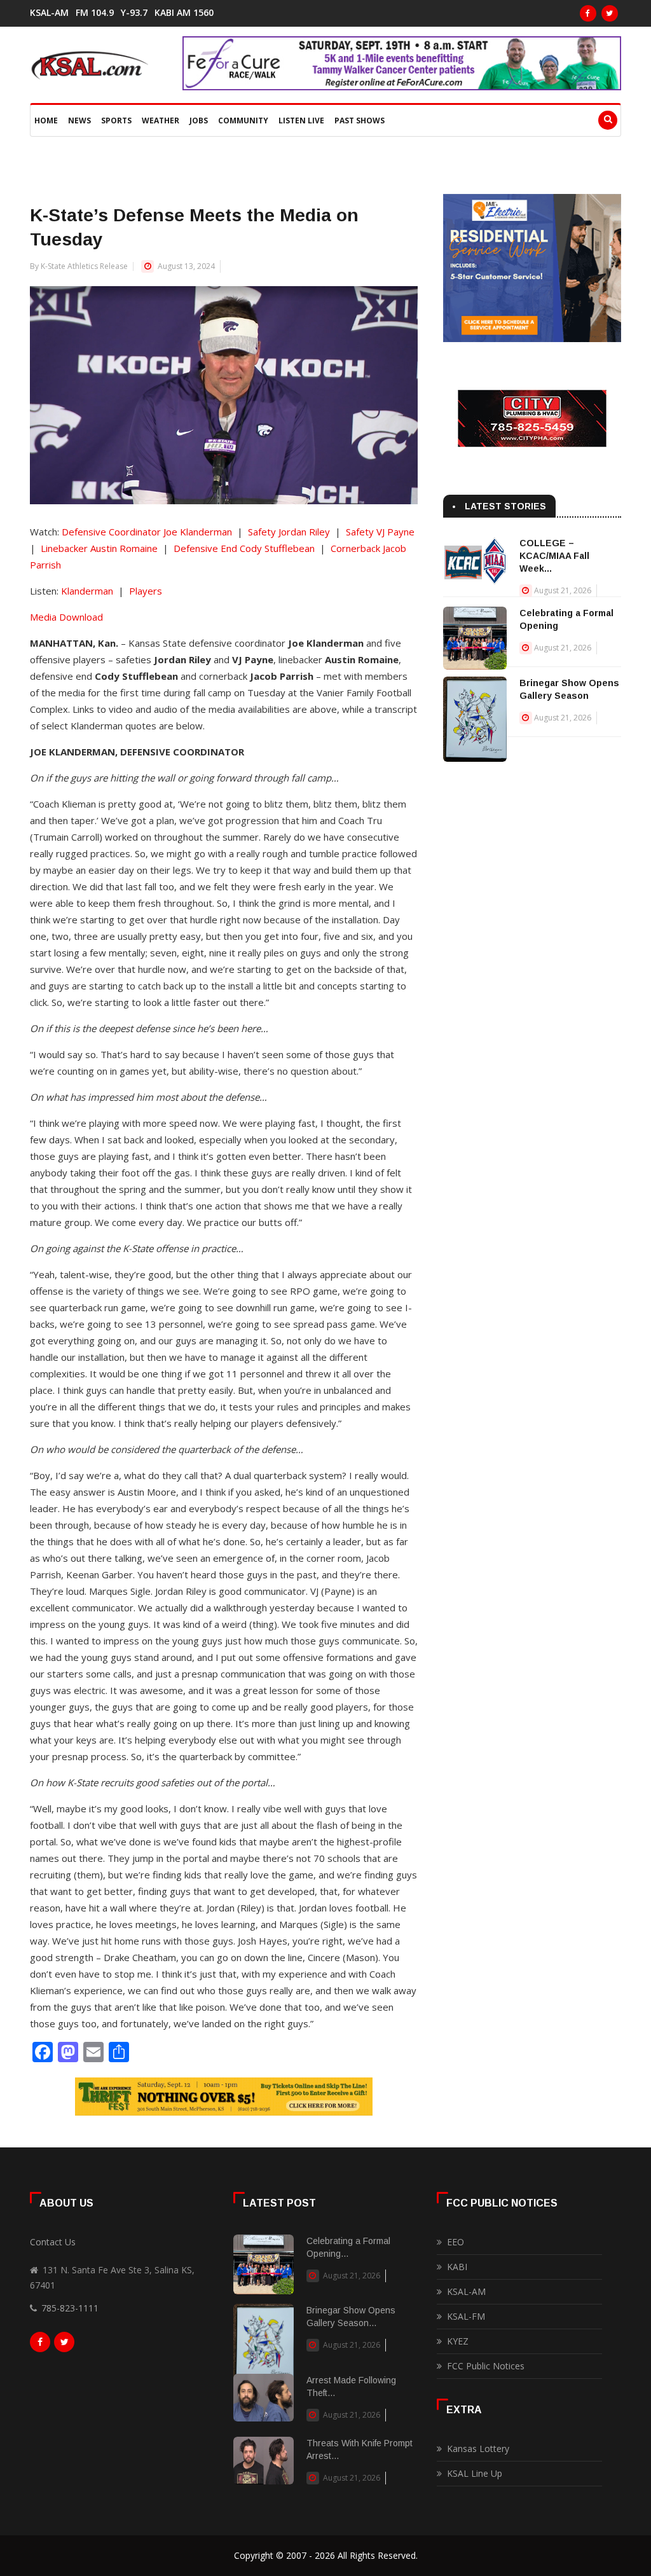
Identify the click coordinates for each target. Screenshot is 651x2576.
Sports (116, 121)
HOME (46, 121)
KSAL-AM (49, 13)
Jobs (199, 121)
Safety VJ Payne (380, 532)
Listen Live (301, 121)
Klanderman (87, 591)
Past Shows (360, 121)
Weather (161, 121)
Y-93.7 (134, 13)
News (79, 121)
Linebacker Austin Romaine (99, 548)
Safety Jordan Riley (289, 532)
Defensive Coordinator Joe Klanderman (147, 532)
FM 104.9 (95, 13)
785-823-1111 (70, 2308)
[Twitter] (610, 13)
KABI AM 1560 (184, 13)
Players (146, 591)
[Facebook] (588, 13)
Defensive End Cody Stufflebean (244, 548)
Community (243, 121)
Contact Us (53, 2242)
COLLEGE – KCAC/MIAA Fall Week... (554, 556)
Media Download (66, 617)
